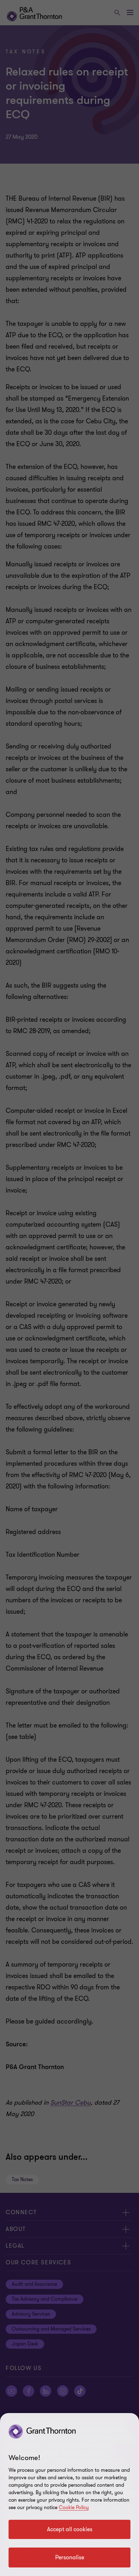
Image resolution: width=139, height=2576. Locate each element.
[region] (69, 2495)
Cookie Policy (74, 2508)
